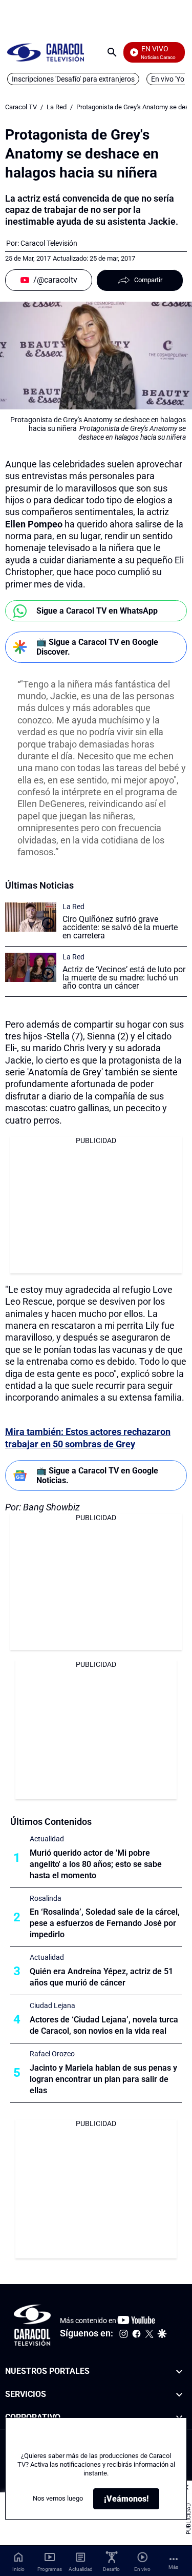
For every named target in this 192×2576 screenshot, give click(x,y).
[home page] (46, 52)
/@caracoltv (55, 280)
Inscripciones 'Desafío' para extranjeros (73, 79)
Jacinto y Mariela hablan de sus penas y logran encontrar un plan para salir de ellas (103, 2079)
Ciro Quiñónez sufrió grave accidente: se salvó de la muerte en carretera (120, 927)
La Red (57, 107)
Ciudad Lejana (52, 2005)
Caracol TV (21, 107)
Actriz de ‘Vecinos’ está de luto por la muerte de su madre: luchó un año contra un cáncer (124, 978)
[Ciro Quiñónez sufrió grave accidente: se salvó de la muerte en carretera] (31, 917)
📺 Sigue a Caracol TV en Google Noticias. (97, 1476)
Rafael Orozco (52, 2054)
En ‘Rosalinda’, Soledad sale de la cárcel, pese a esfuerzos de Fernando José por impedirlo (105, 1923)
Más (173, 2567)
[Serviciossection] (179, 2394)
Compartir (148, 280)
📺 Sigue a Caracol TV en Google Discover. (97, 647)
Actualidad (47, 1839)
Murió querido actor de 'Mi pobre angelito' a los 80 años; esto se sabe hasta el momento (96, 1864)
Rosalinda (46, 1898)
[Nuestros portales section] (179, 2372)
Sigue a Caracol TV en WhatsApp (97, 611)
